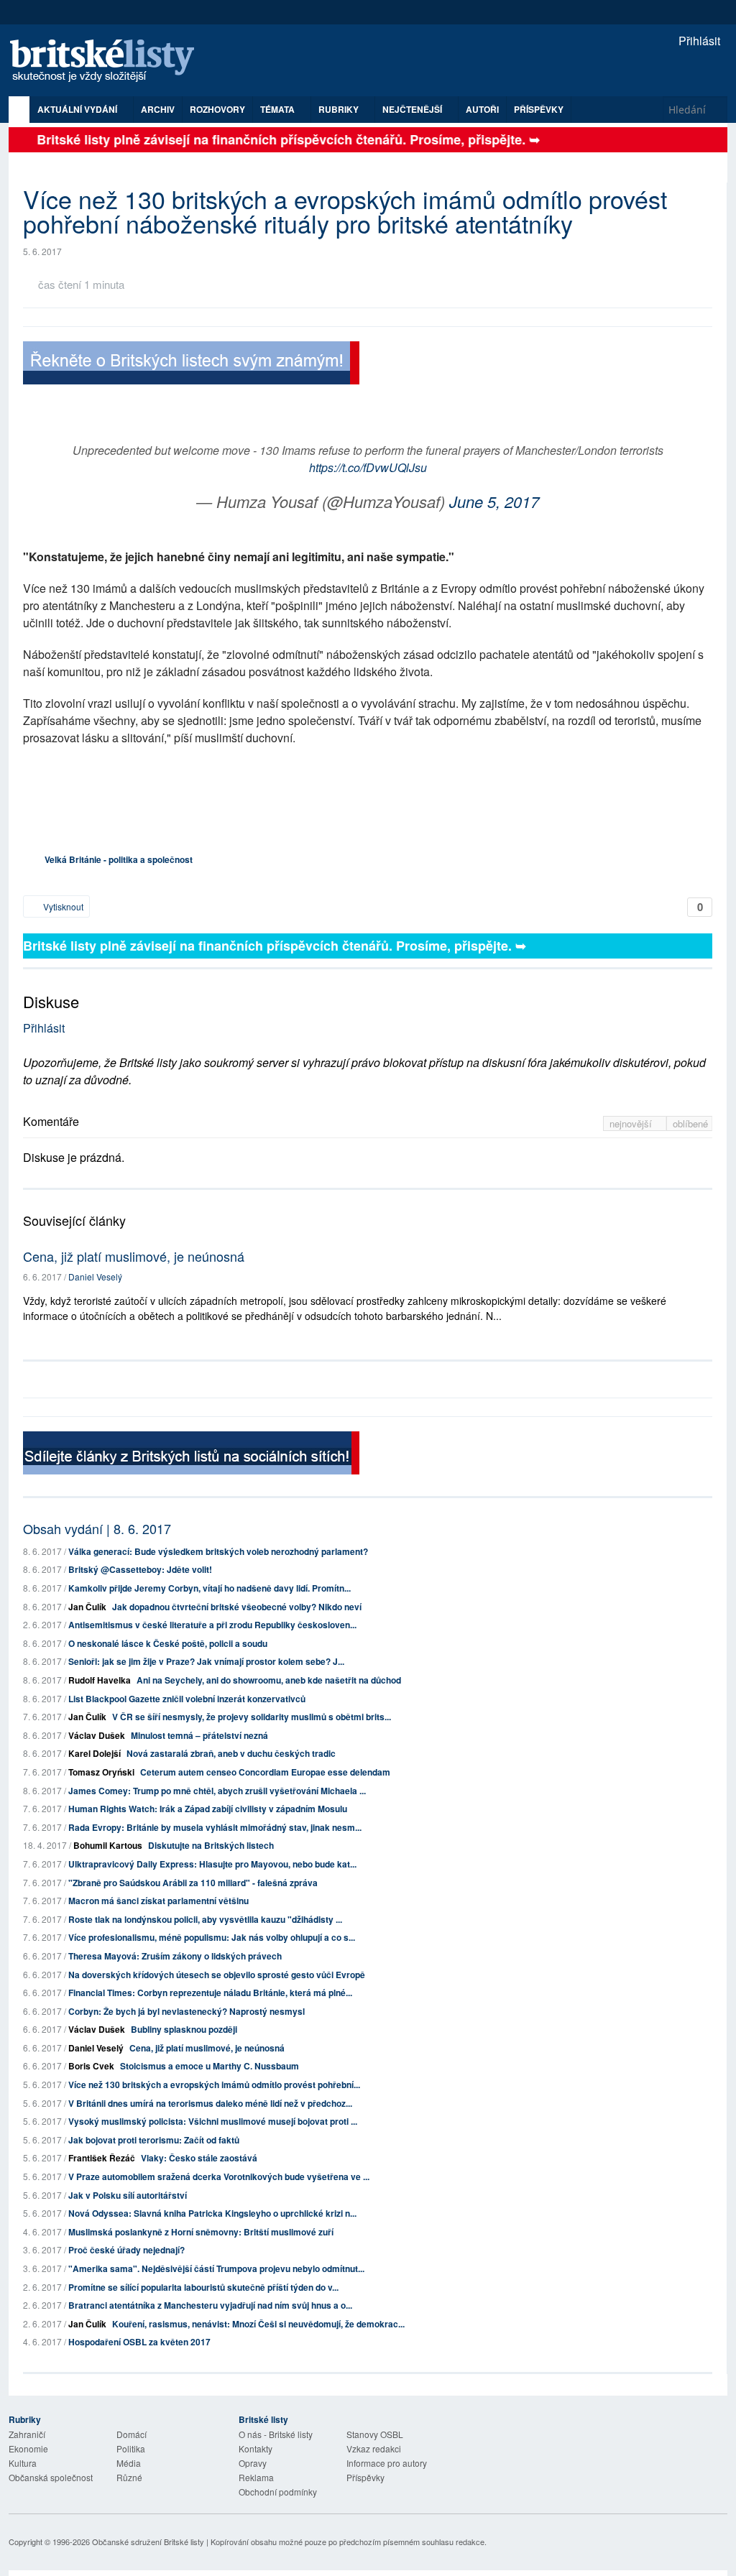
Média (129, 2463)
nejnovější (632, 1123)
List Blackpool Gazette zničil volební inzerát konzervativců (187, 1699)
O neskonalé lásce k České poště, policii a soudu (168, 1643)
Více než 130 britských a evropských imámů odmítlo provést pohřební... (214, 2085)
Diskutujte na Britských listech (211, 1845)
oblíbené (690, 1123)
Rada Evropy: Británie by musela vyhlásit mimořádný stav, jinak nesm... (215, 1827)
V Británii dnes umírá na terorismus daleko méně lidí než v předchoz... (210, 2103)
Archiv (158, 109)
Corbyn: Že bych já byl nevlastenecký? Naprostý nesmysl (187, 2011)
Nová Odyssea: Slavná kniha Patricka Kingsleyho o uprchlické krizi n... (212, 2213)
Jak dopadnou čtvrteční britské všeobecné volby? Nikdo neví (237, 1607)
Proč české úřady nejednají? (126, 2250)
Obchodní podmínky (278, 2492)
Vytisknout (62, 906)
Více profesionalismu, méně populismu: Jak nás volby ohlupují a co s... (212, 1937)
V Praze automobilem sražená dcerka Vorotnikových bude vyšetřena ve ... (219, 2176)
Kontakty (256, 2448)
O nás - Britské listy (276, 2434)
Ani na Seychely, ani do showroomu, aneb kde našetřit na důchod (269, 1680)
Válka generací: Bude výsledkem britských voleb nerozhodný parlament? (218, 1551)
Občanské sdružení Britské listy (148, 2542)
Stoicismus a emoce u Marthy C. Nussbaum (210, 2066)
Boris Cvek (91, 2066)
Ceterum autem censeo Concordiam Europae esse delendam (265, 1772)
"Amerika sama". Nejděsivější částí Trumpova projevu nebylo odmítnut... (216, 2268)
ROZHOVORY (217, 109)
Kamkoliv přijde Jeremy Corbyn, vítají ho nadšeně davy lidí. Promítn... (210, 1588)
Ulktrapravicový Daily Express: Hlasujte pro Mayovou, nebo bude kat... (212, 1864)
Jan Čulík (87, 1607)
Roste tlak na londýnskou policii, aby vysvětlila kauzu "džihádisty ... (205, 1919)
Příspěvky (539, 109)
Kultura (23, 2463)
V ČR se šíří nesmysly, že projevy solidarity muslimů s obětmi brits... (252, 1717)
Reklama (256, 2477)
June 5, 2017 (494, 501)
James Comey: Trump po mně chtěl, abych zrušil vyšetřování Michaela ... (217, 1791)
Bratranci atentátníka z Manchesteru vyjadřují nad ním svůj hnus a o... (210, 2305)
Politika (131, 2448)
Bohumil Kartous (108, 1845)
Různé (129, 2477)
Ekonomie (28, 2448)
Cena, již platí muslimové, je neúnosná (134, 1256)
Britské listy (109, 61)
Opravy (253, 2463)
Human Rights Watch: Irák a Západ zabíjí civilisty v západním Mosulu (208, 1809)
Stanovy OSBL (375, 2434)
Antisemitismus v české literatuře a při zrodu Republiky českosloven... (212, 1625)
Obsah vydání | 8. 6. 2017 (97, 1528)
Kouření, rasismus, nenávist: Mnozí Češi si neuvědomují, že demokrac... (258, 2324)
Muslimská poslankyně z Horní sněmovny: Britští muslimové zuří (201, 2232)
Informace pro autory (387, 2463)
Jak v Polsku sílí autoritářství (128, 2195)
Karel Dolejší (95, 1753)
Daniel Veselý (95, 1277)
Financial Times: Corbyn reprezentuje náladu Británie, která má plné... (210, 1993)
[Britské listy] (191, 365)
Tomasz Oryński (101, 1772)
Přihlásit (698, 41)
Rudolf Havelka (100, 1680)
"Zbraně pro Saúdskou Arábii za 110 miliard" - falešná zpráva (193, 1883)
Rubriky (340, 109)
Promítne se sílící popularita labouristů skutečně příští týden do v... (203, 2287)
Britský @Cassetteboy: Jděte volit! (140, 1569)
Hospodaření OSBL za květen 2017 (139, 2342)
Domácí (132, 2434)
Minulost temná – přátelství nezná (199, 1735)
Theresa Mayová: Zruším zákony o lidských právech (175, 1956)
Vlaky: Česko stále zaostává (199, 2158)
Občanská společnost (51, 2477)
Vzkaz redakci (374, 2448)
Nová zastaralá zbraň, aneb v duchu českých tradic (231, 1753)
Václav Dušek (97, 1735)
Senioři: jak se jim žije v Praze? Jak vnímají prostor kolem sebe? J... (206, 1661)
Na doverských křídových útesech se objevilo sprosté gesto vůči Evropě (217, 1975)
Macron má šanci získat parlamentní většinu (158, 1901)
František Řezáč (102, 2158)
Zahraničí (27, 2434)
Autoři (482, 109)
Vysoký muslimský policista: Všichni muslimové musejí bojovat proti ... (213, 2121)
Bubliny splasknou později (184, 2029)
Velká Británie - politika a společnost (119, 859)
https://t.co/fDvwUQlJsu (368, 467)
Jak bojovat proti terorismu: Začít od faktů (154, 2140)
